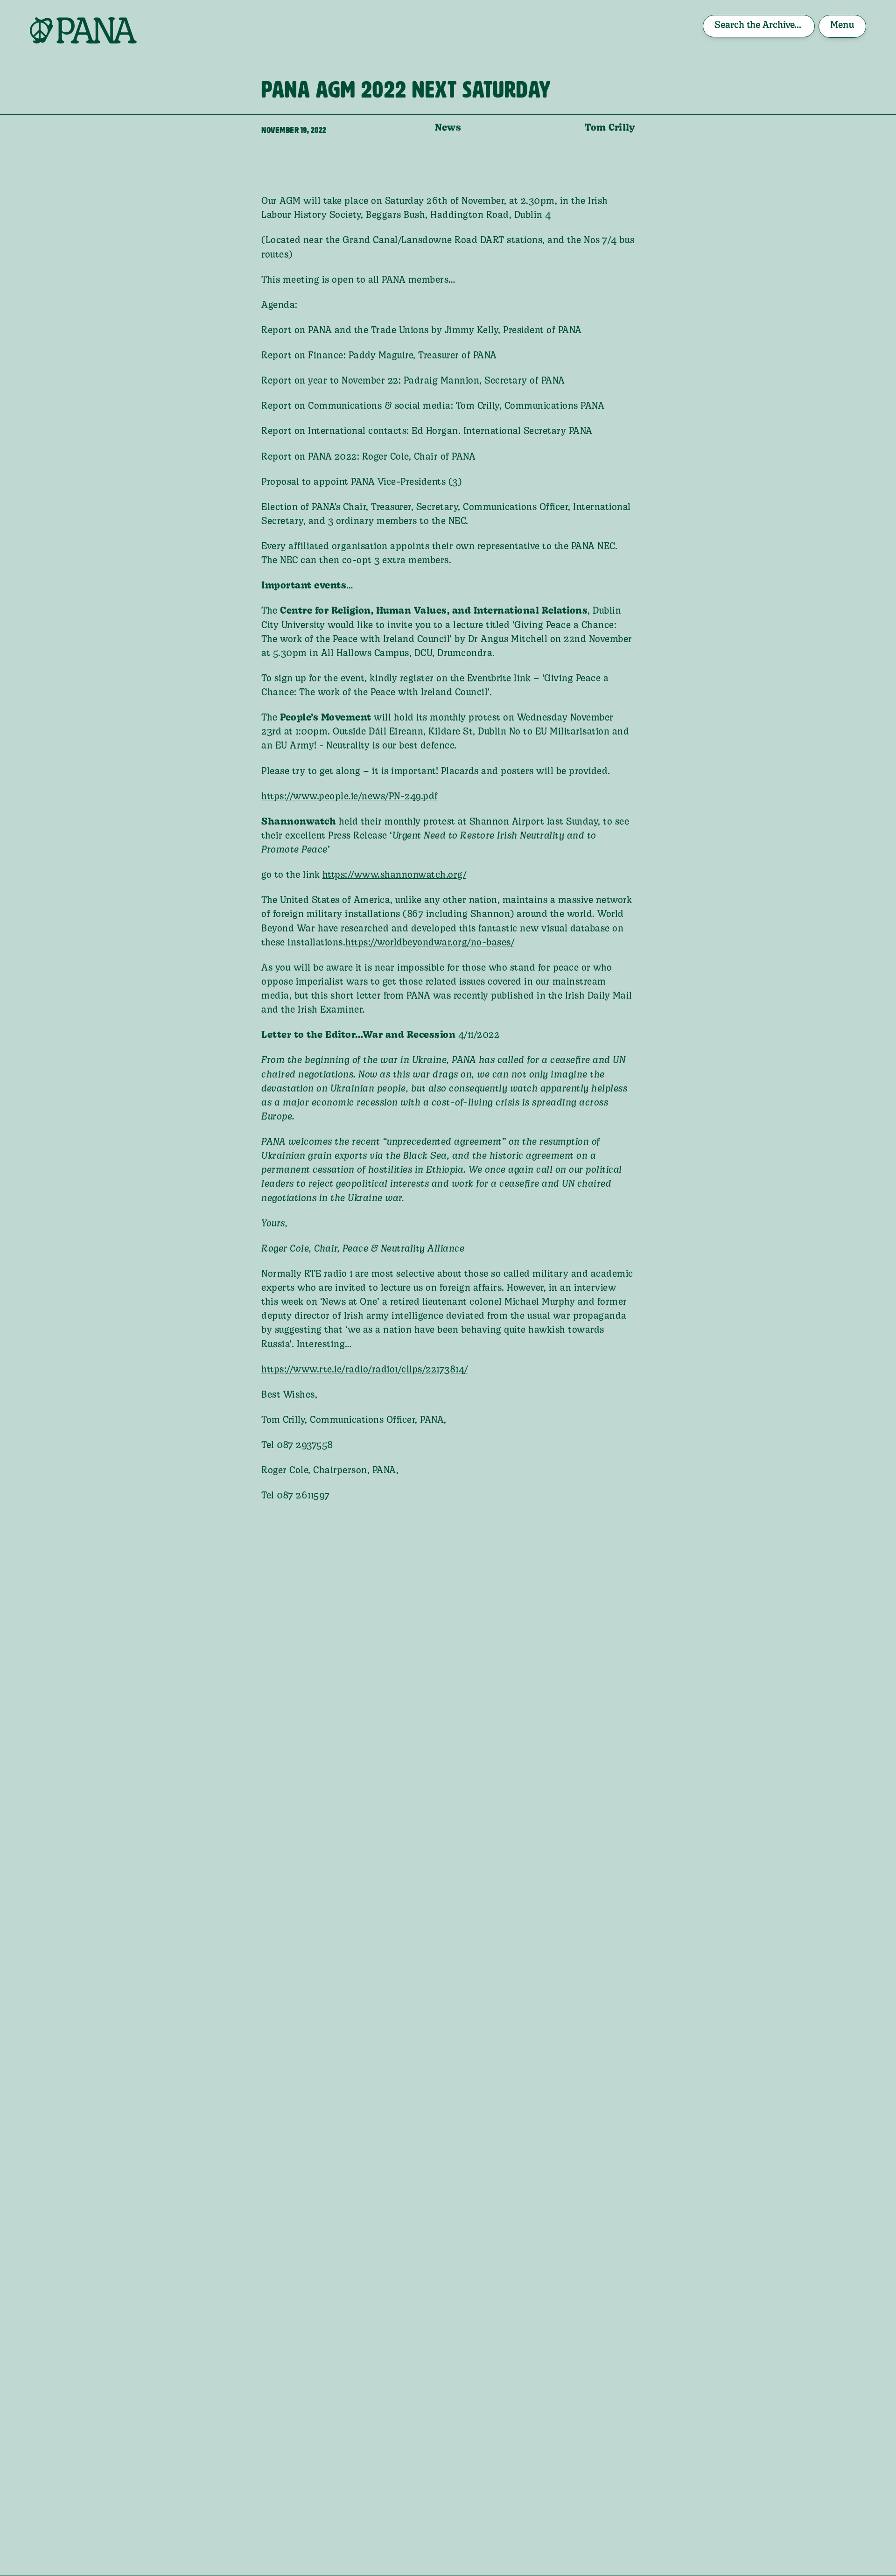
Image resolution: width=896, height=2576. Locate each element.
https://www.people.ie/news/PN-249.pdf (350, 797)
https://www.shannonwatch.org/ (395, 875)
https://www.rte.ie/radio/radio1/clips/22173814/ (365, 1370)
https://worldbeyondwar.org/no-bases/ (430, 943)
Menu (842, 26)
